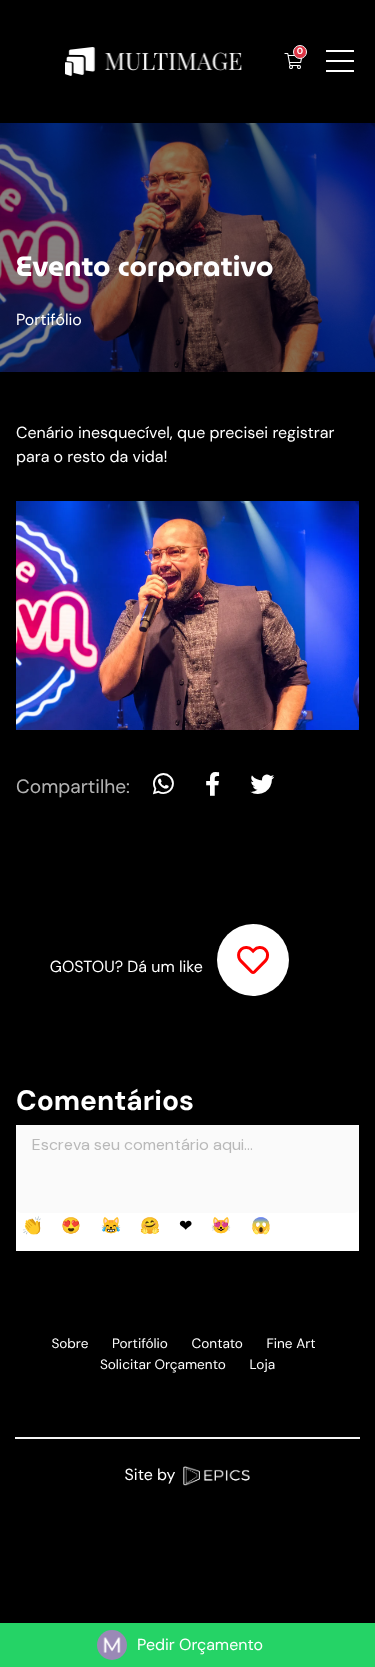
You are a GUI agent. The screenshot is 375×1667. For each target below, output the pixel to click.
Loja (262, 1365)
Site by (152, 1474)
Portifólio (49, 319)
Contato (217, 1344)
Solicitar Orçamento (163, 1365)
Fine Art (291, 1344)
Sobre (69, 1344)
